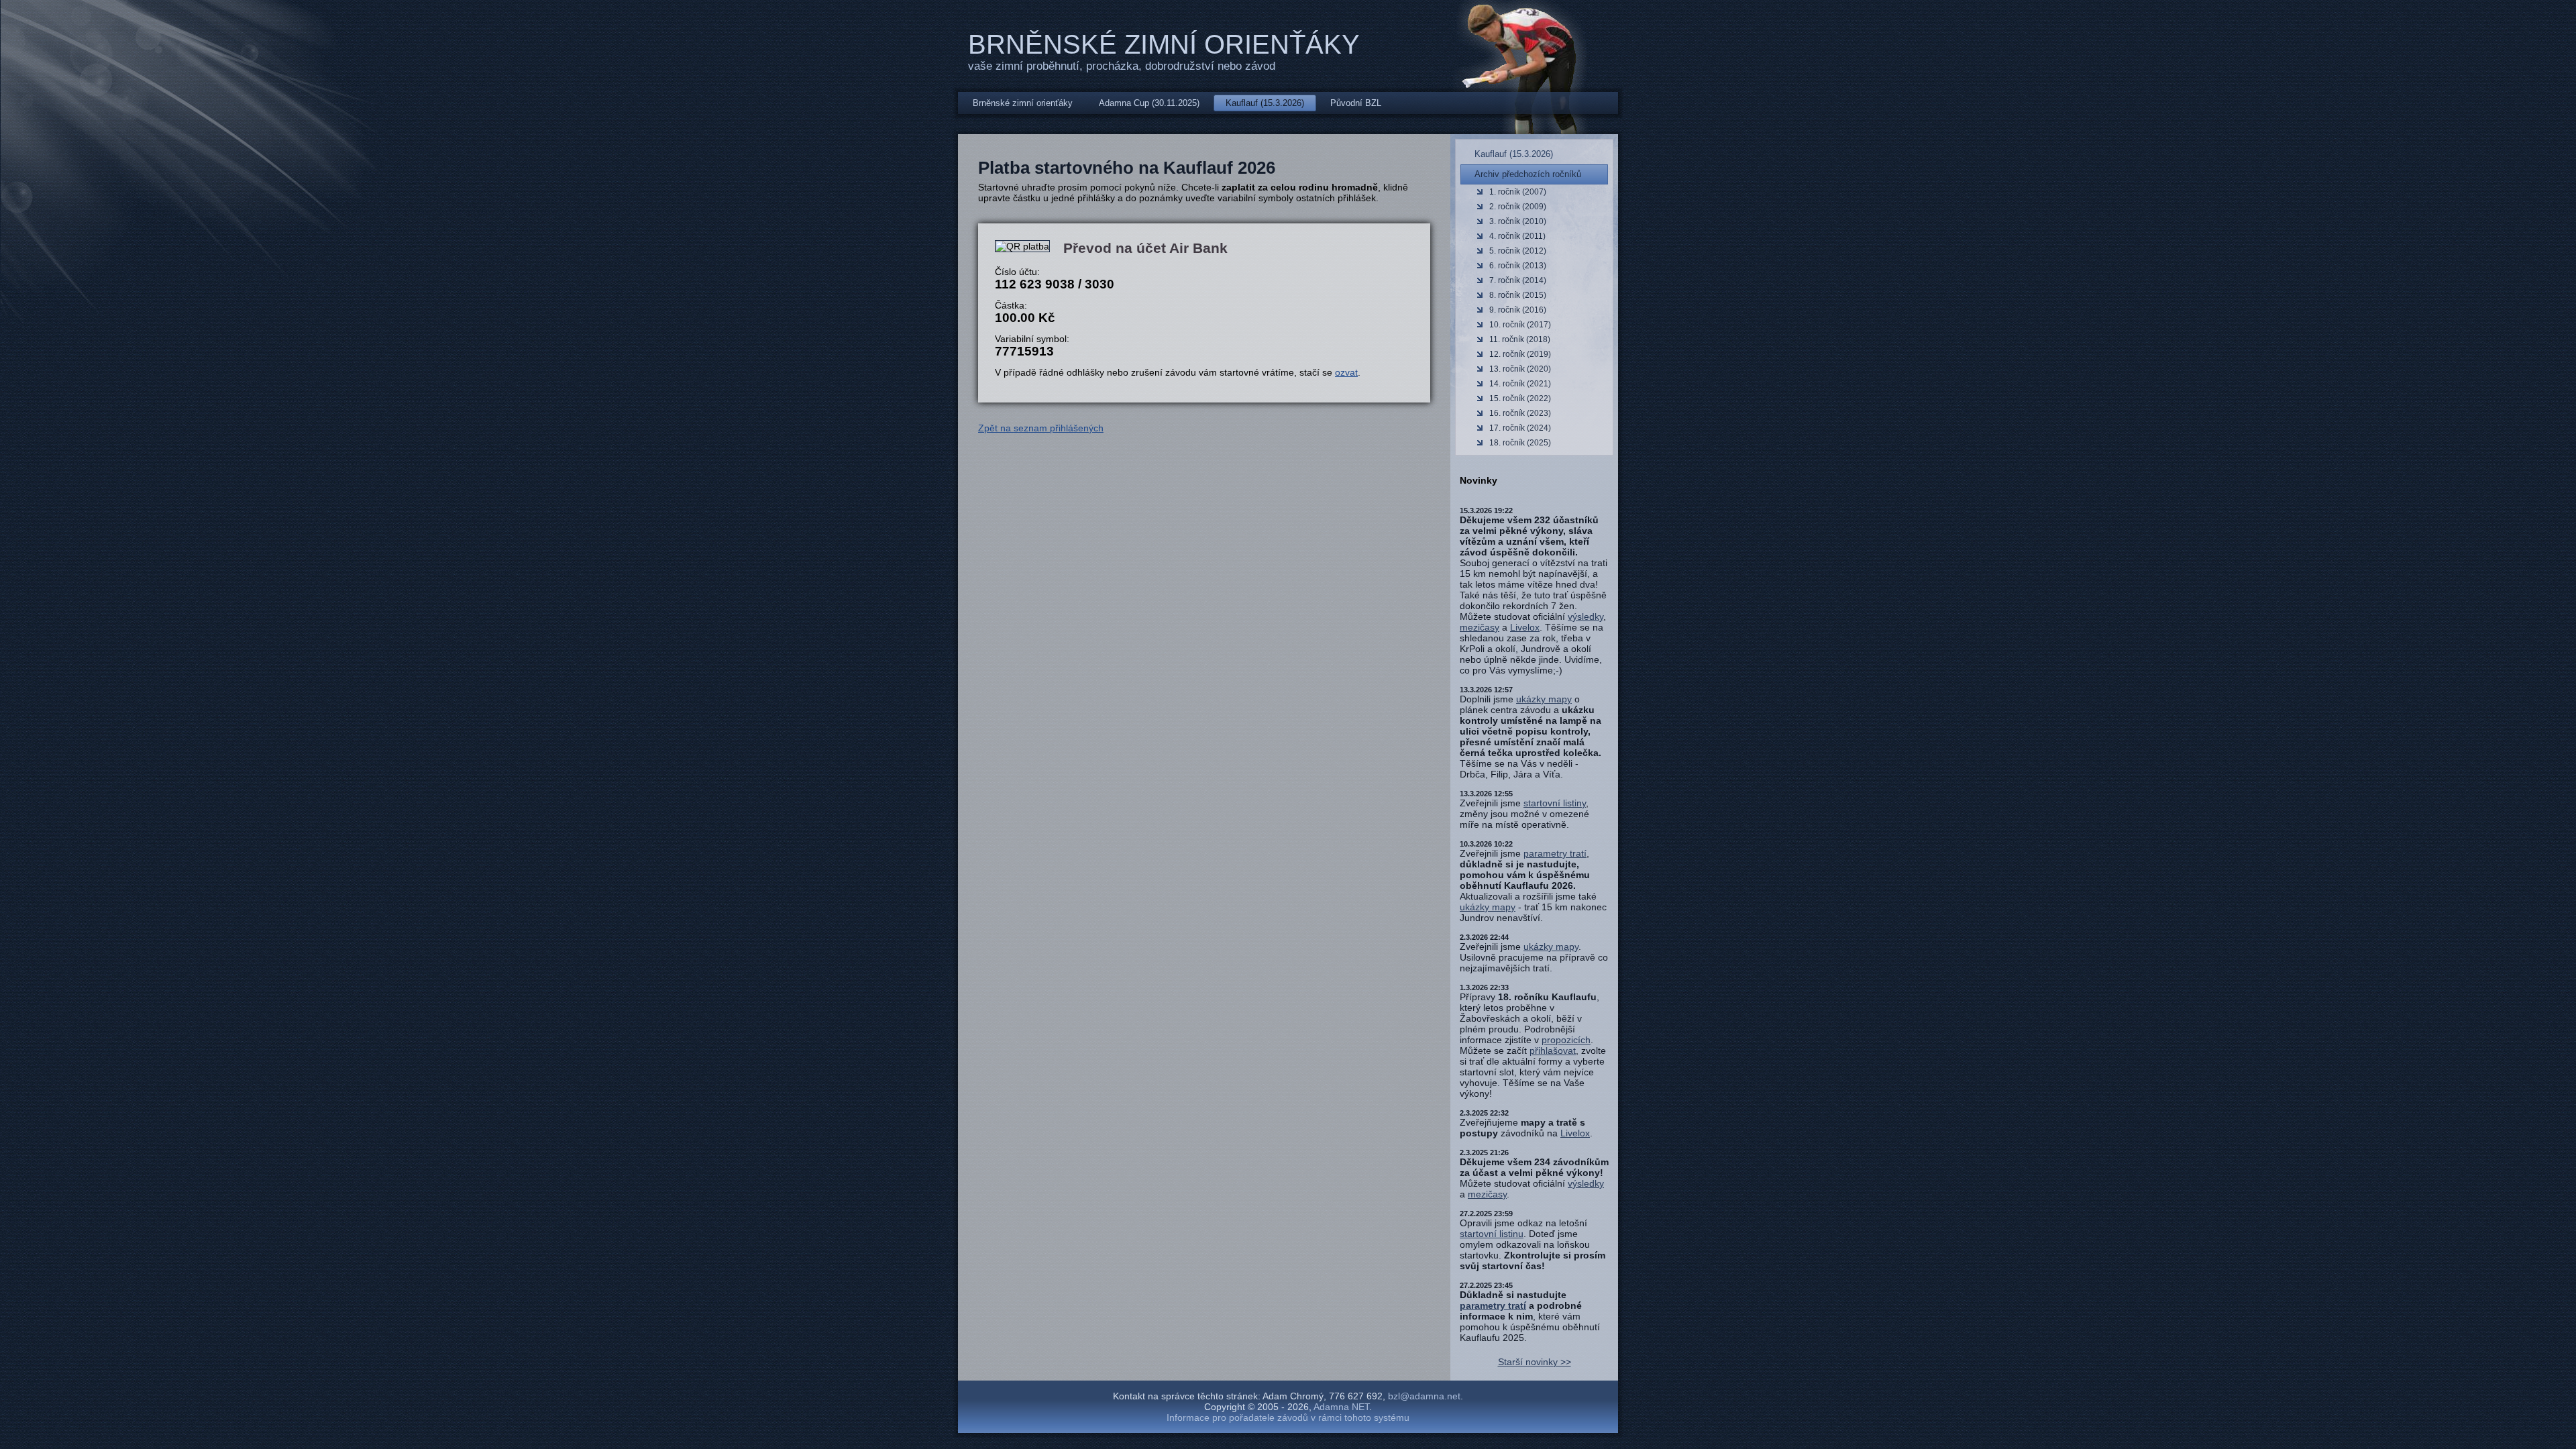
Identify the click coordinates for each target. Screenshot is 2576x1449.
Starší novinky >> (1535, 1362)
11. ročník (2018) (1520, 339)
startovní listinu (1492, 1234)
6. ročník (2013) (1518, 266)
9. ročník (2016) (1518, 310)
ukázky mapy (1544, 699)
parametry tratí (1555, 853)
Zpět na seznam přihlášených (1041, 428)
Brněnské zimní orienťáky (1164, 44)
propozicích (1566, 1040)
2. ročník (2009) (1518, 207)
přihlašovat (1553, 1051)
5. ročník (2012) (1518, 251)
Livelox (1525, 627)
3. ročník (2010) (1518, 221)
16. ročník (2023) (1520, 413)
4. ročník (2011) (1517, 236)
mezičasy (1480, 627)
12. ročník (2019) (1520, 354)
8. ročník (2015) (1518, 295)
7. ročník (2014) (1518, 280)
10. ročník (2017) (1520, 325)
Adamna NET (1341, 1407)
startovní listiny (1555, 803)
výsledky (1586, 616)
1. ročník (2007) (1518, 192)
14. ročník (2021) (1520, 384)
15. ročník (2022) (1520, 398)
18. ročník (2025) (1520, 443)
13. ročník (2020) (1520, 369)
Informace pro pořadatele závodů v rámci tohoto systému (1288, 1417)
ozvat (1346, 372)
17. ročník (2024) (1520, 428)
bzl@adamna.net (1424, 1396)
